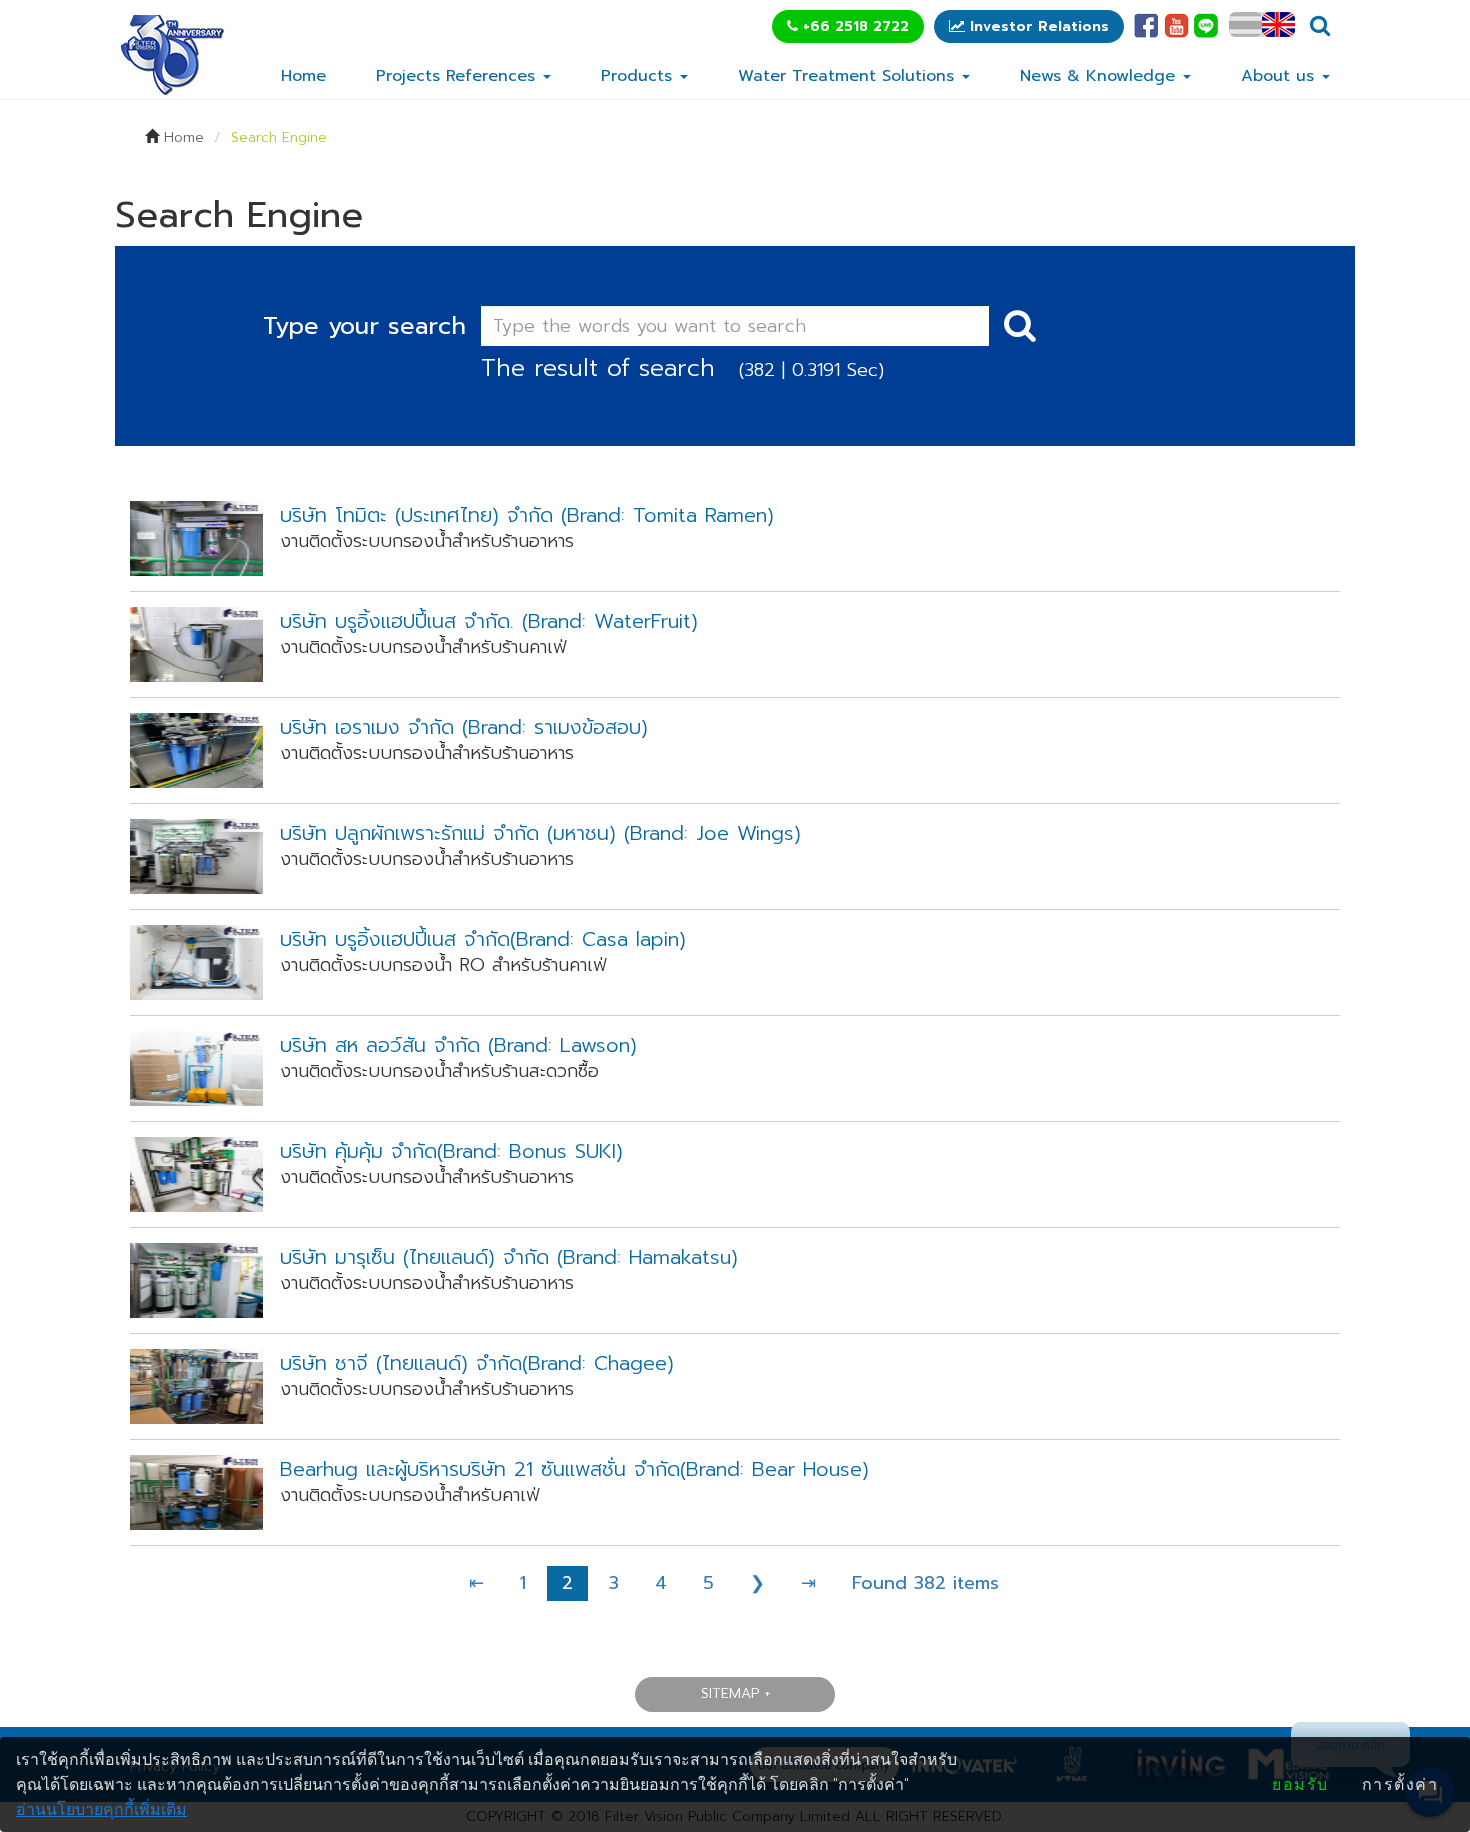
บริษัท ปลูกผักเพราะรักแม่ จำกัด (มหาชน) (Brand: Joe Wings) (540, 833)
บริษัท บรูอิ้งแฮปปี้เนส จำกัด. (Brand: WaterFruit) (489, 621)
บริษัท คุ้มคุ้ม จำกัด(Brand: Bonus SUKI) (451, 1151)
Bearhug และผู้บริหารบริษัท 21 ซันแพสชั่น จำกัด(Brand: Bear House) (574, 1469)
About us (1280, 76)
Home (303, 76)
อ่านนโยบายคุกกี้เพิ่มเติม (101, 1809)
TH (1245, 24)
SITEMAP (730, 1693)
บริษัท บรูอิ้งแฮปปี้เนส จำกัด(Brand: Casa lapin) (483, 939)
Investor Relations (1037, 26)
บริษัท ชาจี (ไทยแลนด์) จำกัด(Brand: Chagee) (477, 1363)
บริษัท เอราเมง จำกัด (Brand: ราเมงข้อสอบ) (464, 727)
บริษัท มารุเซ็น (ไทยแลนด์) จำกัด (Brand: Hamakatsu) (509, 1257)
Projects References (458, 76)
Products (639, 76)
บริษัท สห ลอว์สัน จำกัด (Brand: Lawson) (458, 1045)
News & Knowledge (1100, 76)
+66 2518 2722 (853, 26)
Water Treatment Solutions (849, 76)
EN (1278, 24)
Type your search (364, 325)
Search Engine (279, 137)
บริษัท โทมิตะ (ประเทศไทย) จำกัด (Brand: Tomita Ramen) (527, 515)
